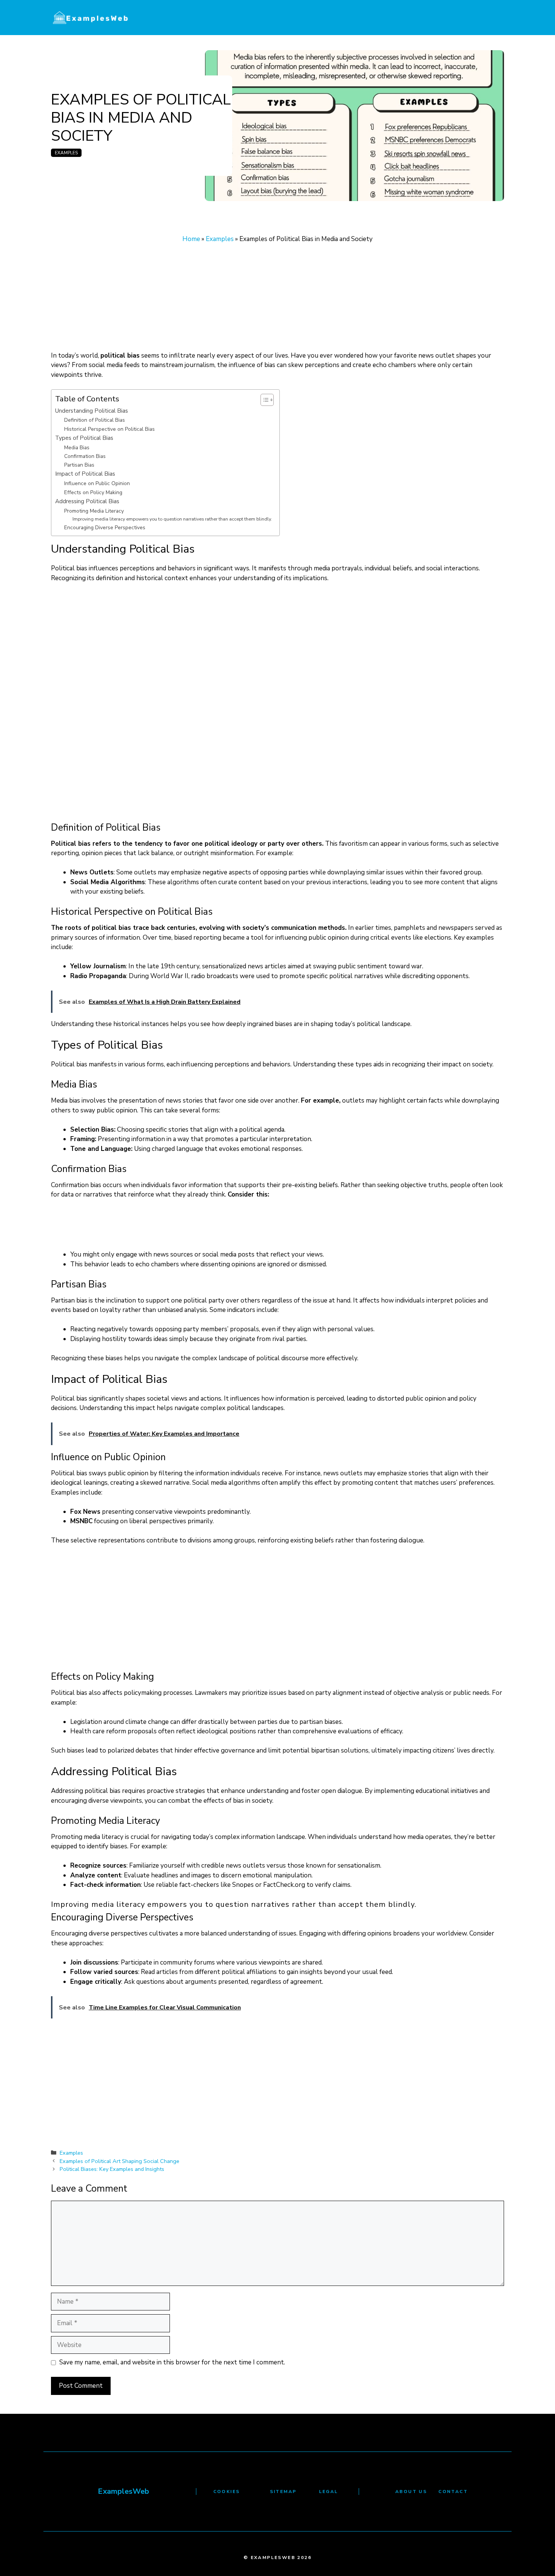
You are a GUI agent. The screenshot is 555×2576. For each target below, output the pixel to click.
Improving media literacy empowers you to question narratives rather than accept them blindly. (172, 519)
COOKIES (227, 2492)
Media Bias (77, 448)
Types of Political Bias (84, 438)
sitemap (283, 2492)
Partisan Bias (79, 465)
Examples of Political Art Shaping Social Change (119, 2161)
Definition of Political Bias (95, 420)
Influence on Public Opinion (97, 483)
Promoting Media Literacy (94, 511)
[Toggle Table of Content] (263, 400)
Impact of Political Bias (85, 474)
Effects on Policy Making (93, 492)
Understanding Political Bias (92, 411)
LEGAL (329, 2492)
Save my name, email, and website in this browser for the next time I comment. (172, 2362)
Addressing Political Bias (87, 501)
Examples (66, 153)
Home (191, 239)
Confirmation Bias (85, 456)
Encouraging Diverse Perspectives (105, 528)
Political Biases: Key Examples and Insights (112, 2169)
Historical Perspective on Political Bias (109, 429)
